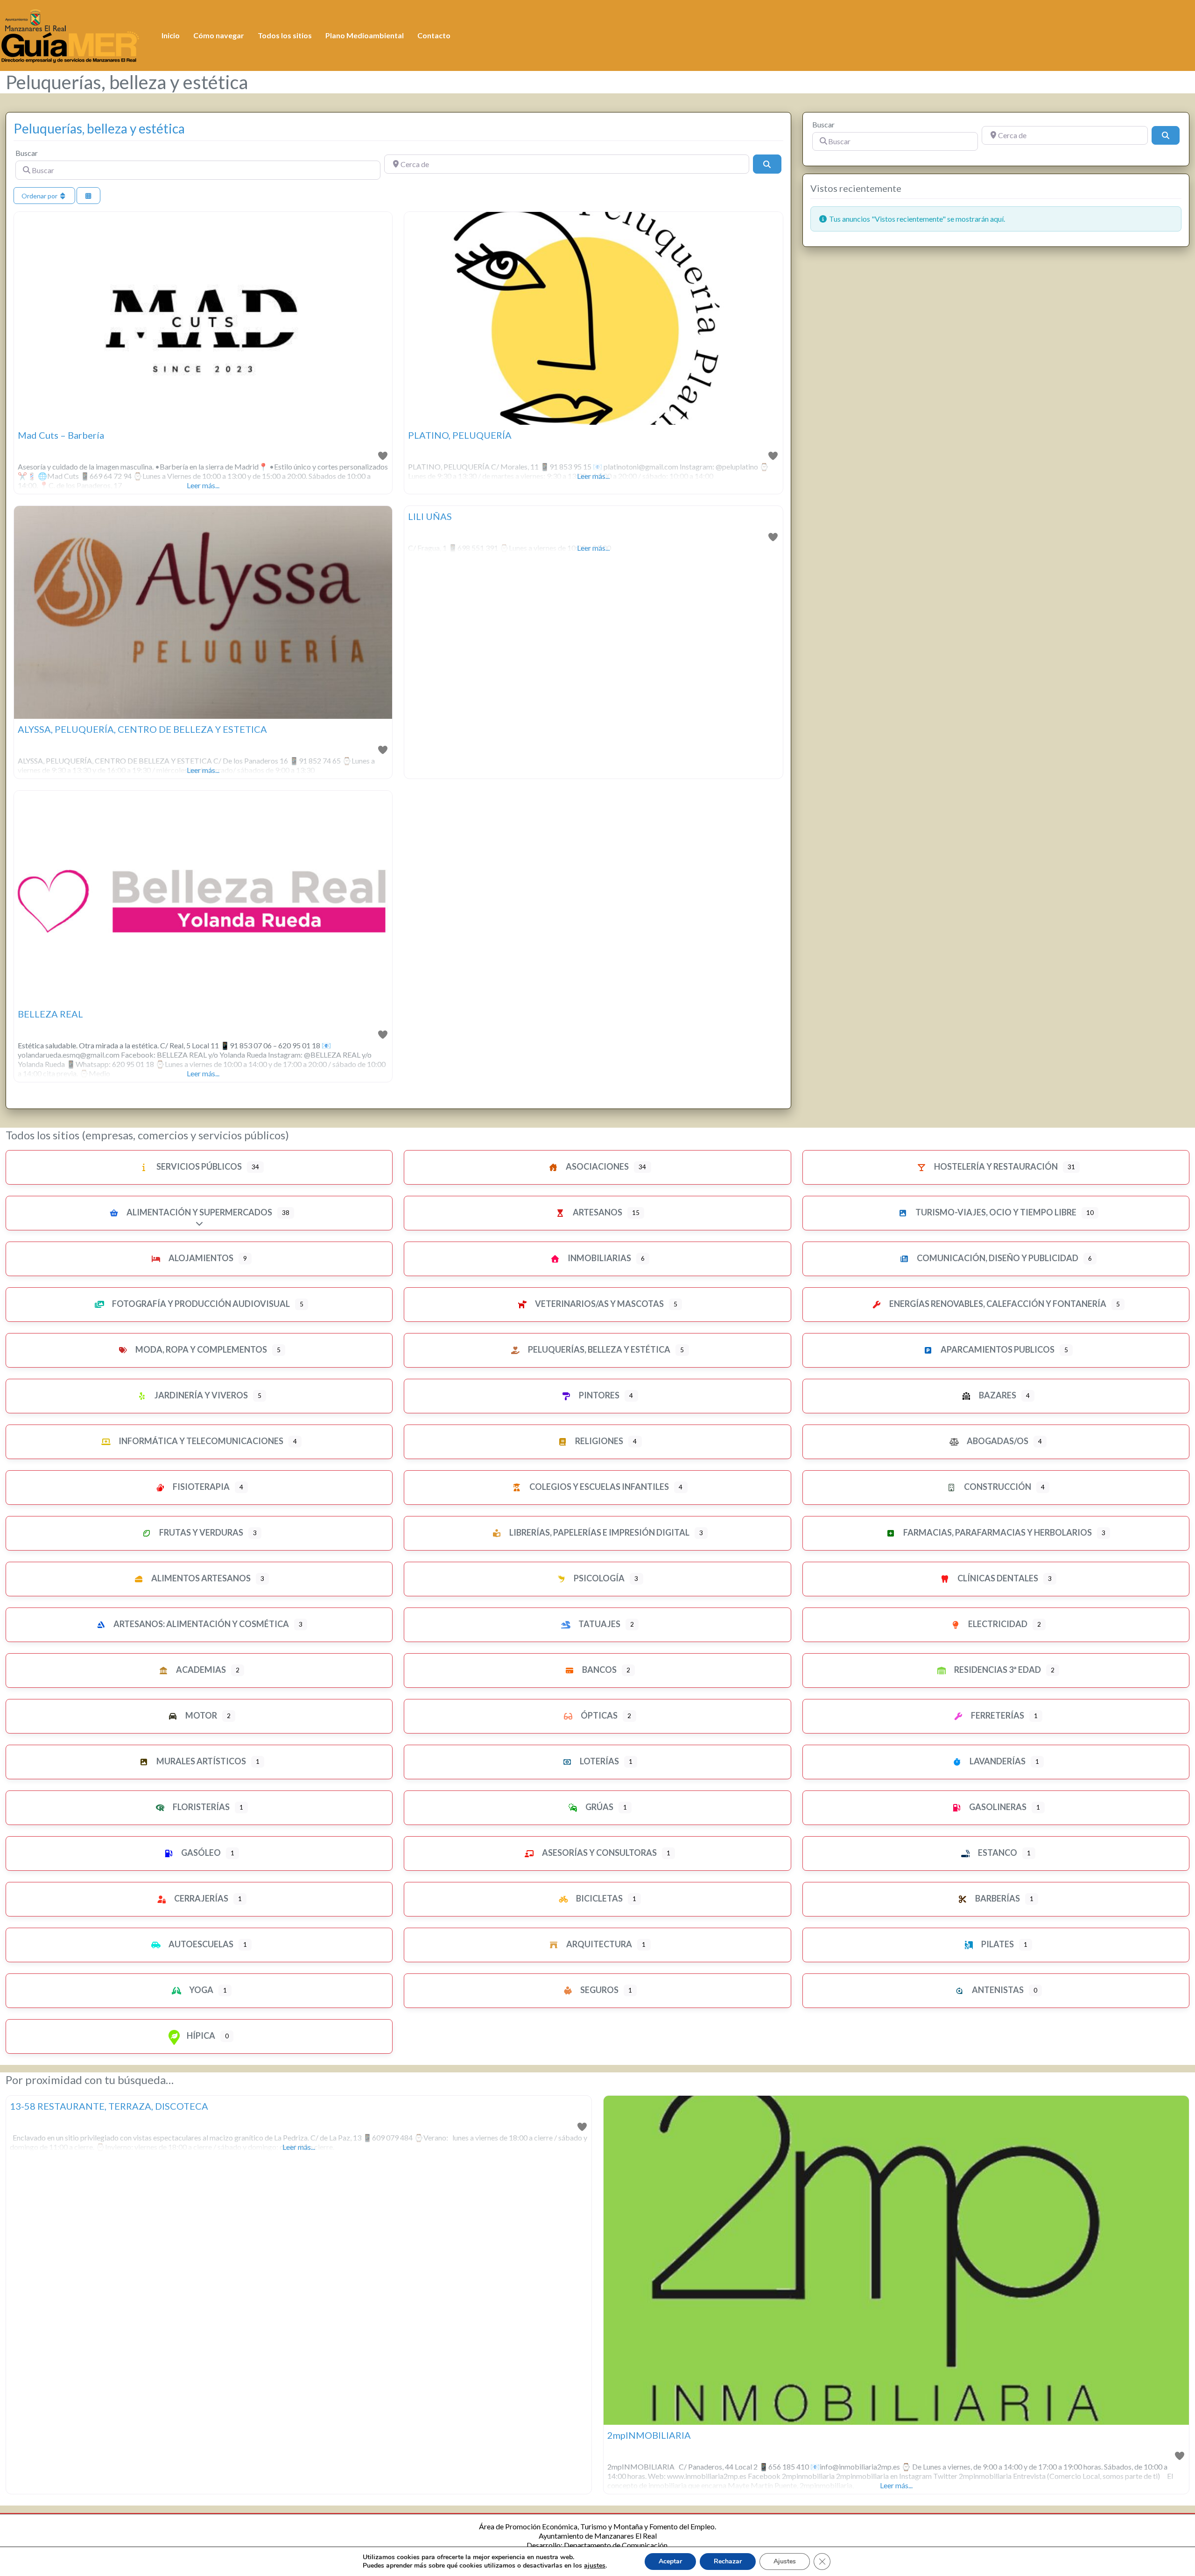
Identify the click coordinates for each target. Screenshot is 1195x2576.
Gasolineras (997, 1807)
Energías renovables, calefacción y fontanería (997, 1304)
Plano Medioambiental (365, 35)
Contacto (434, 35)
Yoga (200, 1990)
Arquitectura (598, 1944)
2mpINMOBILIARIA (649, 2435)
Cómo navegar (219, 35)
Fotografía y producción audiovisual (200, 1304)
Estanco (997, 1853)
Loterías (599, 1761)
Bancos (599, 1670)
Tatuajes (599, 1624)
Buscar (27, 153)
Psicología (598, 1578)
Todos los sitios (285, 35)
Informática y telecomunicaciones (200, 1441)
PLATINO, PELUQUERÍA (460, 435)
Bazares (997, 1395)
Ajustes (785, 2561)
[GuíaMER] (70, 34)
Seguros (599, 1990)
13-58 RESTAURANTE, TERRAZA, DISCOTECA (109, 2106)
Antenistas (997, 1990)
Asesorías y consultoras (599, 1853)
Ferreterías (997, 1715)
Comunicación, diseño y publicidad (997, 1258)
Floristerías (200, 1807)
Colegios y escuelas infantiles (598, 1487)
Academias (200, 1670)
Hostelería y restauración (995, 1166)
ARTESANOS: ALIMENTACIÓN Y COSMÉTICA (200, 1624)
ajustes (595, 2566)
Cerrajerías (200, 1898)
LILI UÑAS (430, 516)
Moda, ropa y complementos (200, 1349)
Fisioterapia (200, 1487)
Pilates (997, 1944)
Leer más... (203, 485)
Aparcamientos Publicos (997, 1349)
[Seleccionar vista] (89, 196)
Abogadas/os (997, 1441)
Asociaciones (597, 1166)
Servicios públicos (198, 1166)
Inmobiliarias (599, 1258)
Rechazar (728, 2561)
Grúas (599, 1807)
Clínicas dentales (997, 1578)
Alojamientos (200, 1258)
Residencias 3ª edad (997, 1670)
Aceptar (670, 2561)
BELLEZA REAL (50, 1014)
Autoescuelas (200, 1944)
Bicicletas (599, 1898)
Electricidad (997, 1624)
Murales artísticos (200, 1761)
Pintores (598, 1395)
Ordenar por (40, 196)
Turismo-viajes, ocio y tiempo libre (995, 1212)
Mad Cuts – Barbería (61, 435)
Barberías (997, 1898)
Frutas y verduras (200, 1532)
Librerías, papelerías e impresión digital (599, 1532)
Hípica (200, 2036)
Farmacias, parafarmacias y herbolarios (997, 1532)
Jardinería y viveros (200, 1395)
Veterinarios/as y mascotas (599, 1304)
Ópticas (598, 1715)
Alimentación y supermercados (199, 1212)
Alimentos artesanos (200, 1578)
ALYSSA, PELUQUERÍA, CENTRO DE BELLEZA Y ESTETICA (142, 729)
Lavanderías (997, 1761)
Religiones (598, 1441)
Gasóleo (200, 1853)
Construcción (997, 1487)
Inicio (171, 35)
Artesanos (597, 1212)
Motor (200, 1715)
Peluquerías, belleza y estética (99, 128)
